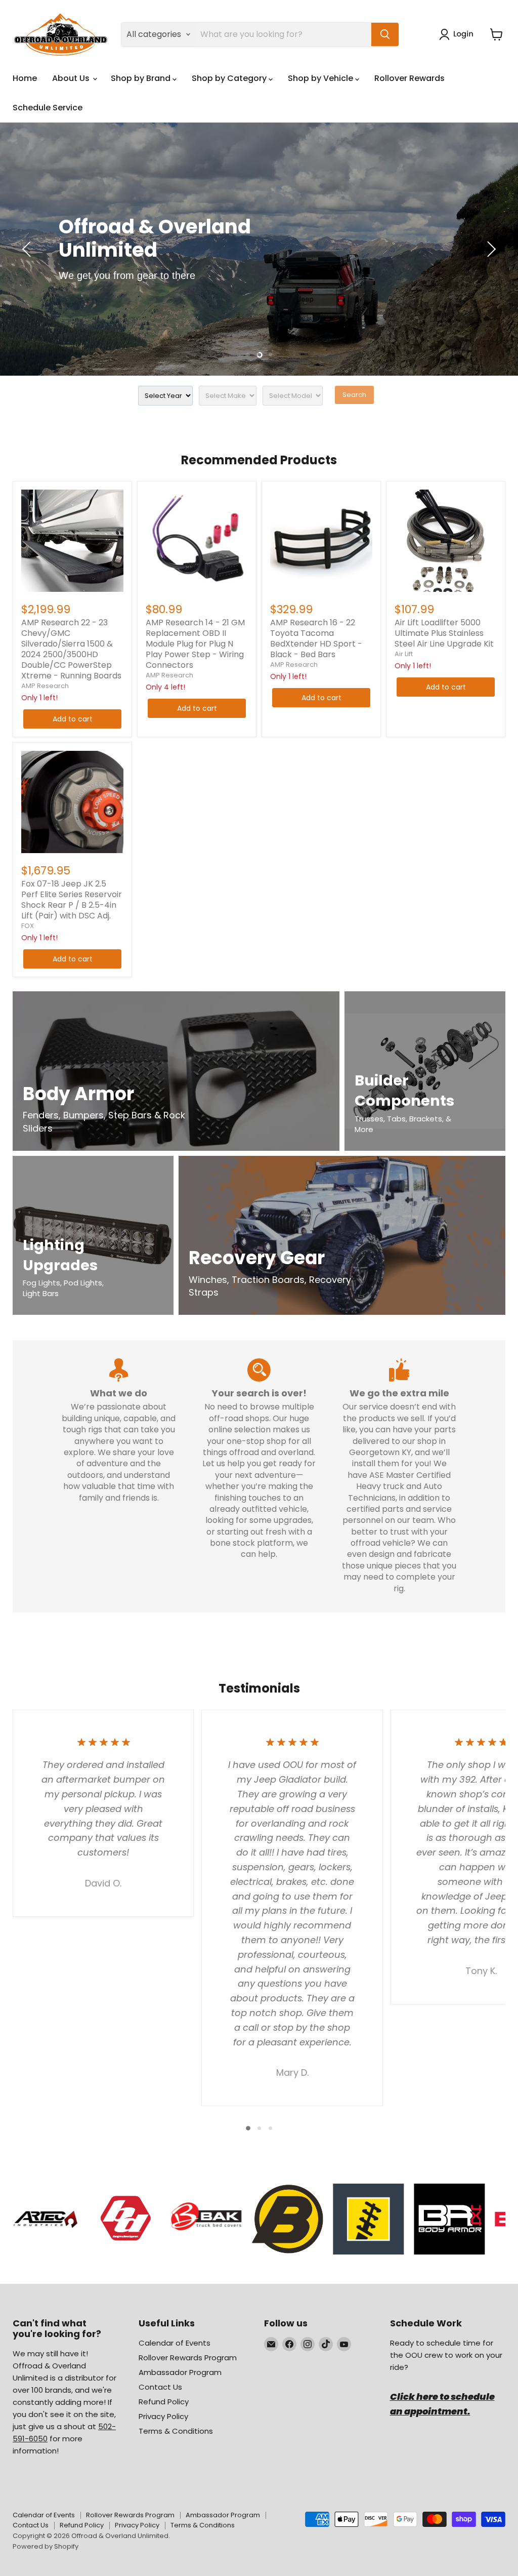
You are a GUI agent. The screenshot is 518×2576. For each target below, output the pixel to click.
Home (25, 78)
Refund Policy (164, 2402)
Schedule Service (48, 108)
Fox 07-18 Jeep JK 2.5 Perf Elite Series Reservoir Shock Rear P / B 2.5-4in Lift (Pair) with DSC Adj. (72, 900)
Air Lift (404, 654)
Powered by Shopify (46, 2546)
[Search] (385, 34)
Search (354, 395)
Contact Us (160, 2387)
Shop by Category (230, 78)
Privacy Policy (163, 2416)
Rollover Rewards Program (188, 2358)
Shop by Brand (142, 78)
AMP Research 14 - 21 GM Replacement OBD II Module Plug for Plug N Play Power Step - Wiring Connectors (195, 644)
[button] (458, 34)
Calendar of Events (175, 2343)
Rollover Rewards (409, 78)
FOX (28, 926)
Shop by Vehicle (321, 78)
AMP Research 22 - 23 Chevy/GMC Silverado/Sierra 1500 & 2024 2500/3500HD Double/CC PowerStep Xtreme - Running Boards (71, 649)
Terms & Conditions (176, 2431)
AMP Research (45, 686)
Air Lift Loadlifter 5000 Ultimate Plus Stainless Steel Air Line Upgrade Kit (444, 633)
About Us (72, 78)
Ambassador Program (180, 2372)
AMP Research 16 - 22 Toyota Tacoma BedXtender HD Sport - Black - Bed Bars (316, 638)
